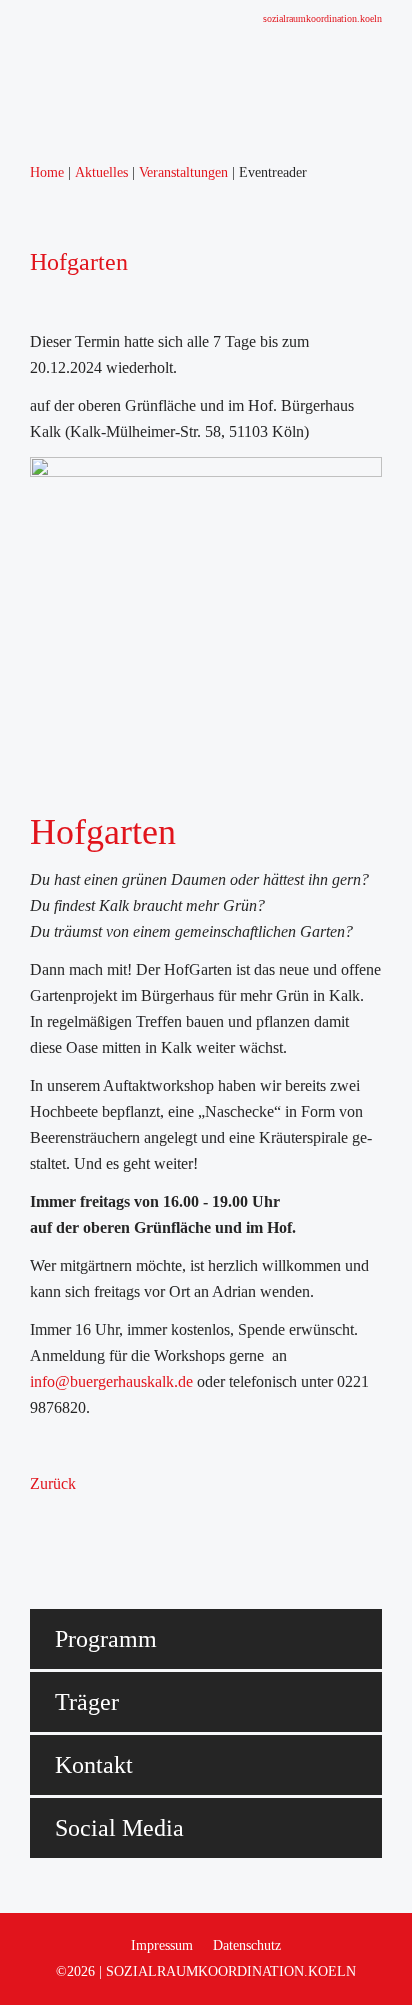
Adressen (29, 1105)
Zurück (53, 1483)
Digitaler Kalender (58, 1417)
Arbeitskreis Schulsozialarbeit (93, 403)
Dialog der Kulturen (63, 455)
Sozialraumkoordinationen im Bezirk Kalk (133, 871)
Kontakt (25, 1079)
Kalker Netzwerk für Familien (95, 559)
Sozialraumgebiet (54, 247)
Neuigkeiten (38, 767)
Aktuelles (30, 637)
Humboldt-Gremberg (66, 273)
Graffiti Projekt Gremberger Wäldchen (121, 1313)
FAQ (16, 1027)
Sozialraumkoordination (75, 299)
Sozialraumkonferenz (67, 741)
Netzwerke (34, 351)
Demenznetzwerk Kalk (73, 611)
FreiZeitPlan (39, 1339)
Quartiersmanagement (69, 923)
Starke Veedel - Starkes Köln (91, 897)
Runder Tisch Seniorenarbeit (90, 533)
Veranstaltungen (50, 819)
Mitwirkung (37, 1261)
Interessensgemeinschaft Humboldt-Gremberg (144, 1183)
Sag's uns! (32, 1235)
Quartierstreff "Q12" (65, 1391)
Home (19, 195)
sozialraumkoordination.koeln (322, 18)
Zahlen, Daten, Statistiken (81, 325)
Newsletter (34, 793)
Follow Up (34, 715)
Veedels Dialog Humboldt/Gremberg (116, 689)
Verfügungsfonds (54, 1001)
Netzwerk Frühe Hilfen (73, 585)
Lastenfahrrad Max (60, 1365)
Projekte (26, 1287)
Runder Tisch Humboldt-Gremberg (111, 377)
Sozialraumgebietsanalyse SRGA (105, 663)
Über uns (29, 221)
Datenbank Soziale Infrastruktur (100, 1157)
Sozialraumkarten (55, 1131)
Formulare (32, 1053)
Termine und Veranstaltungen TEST (114, 845)
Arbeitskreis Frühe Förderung (93, 429)
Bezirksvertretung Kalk (73, 1209)
